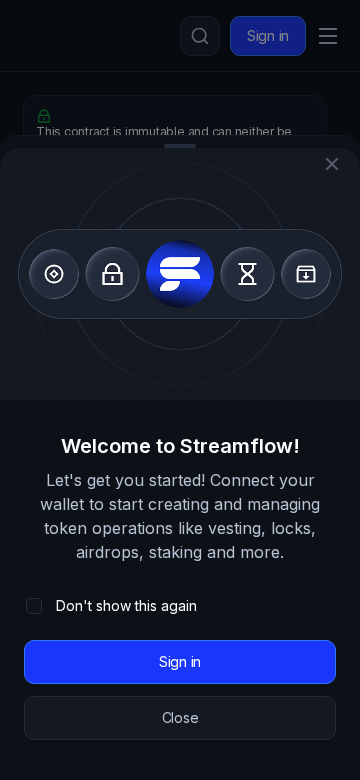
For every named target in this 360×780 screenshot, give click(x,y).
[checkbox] (34, 606)
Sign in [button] (180, 661)
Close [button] (180, 717)
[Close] (332, 164)
